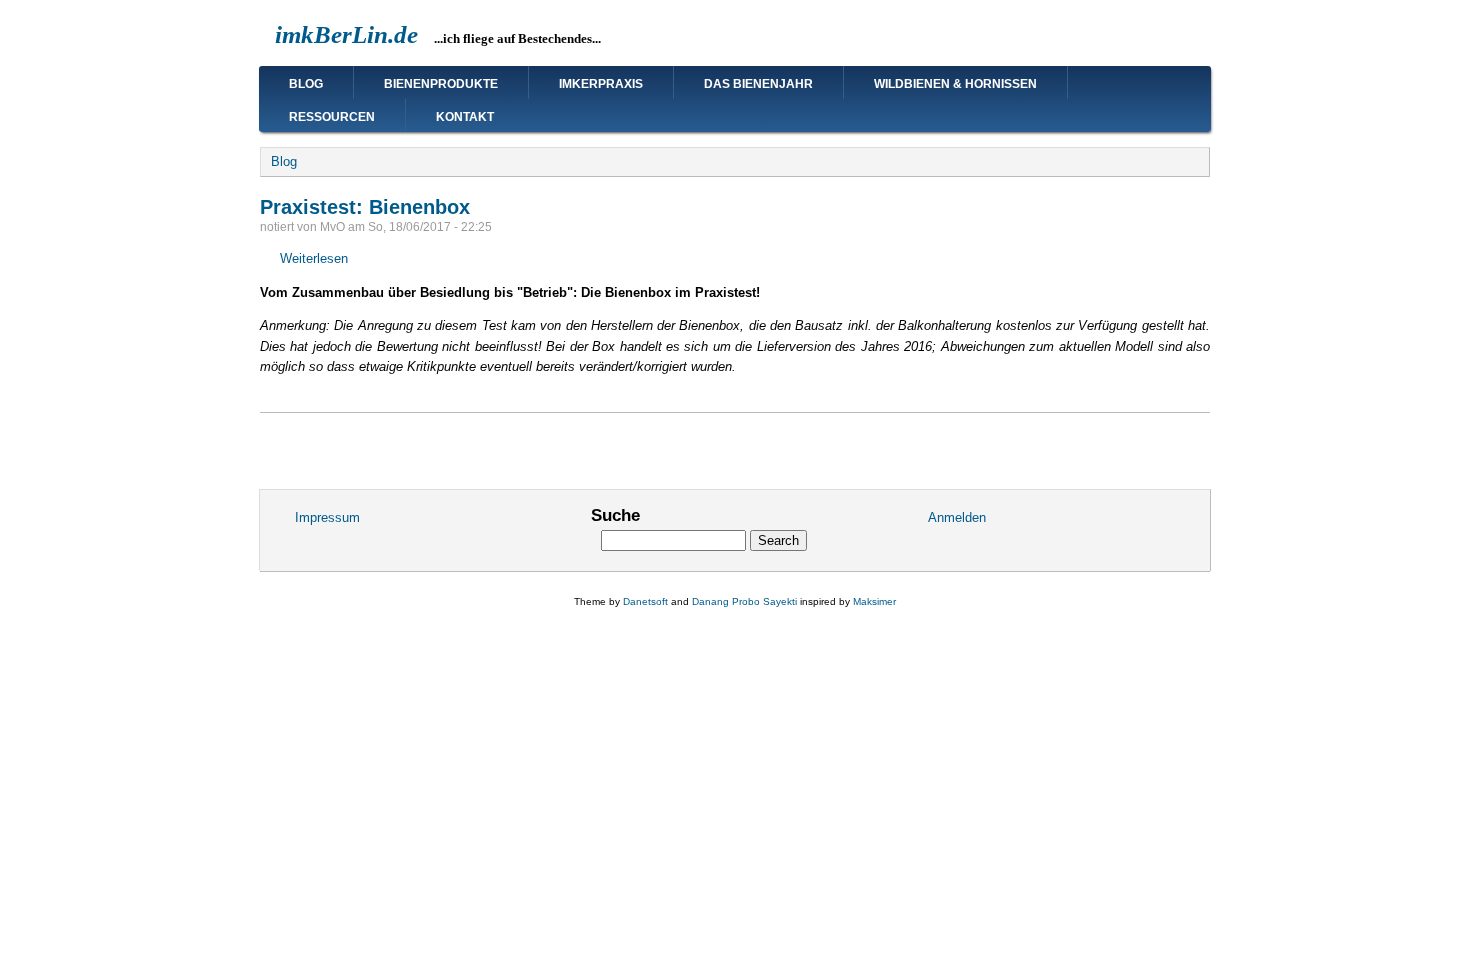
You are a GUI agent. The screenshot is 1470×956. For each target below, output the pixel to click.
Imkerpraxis (601, 84)
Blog (306, 84)
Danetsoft (645, 601)
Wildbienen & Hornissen (955, 84)
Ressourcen (332, 117)
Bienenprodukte (441, 84)
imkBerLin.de (346, 34)
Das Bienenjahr (758, 84)
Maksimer (874, 601)
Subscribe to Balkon (268, 441)
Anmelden (957, 517)
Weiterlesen (314, 258)
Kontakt (465, 117)
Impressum (327, 517)
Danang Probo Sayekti (744, 601)
